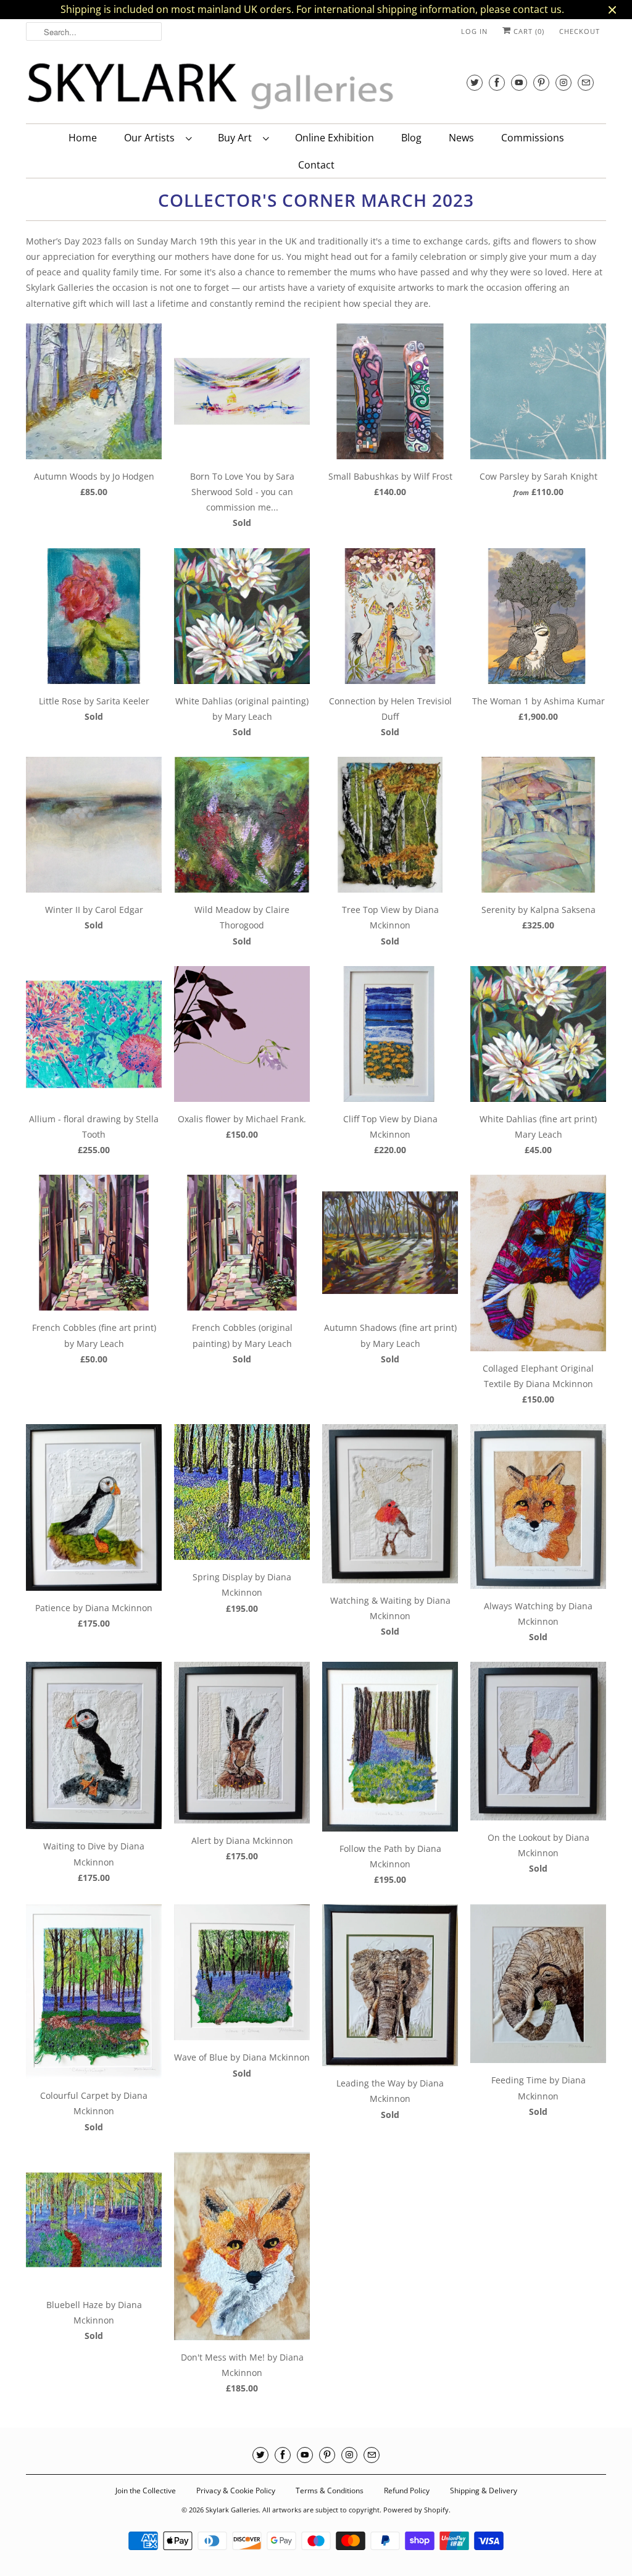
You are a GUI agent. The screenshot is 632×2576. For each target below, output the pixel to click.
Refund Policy (407, 2491)
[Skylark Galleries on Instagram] (563, 82)
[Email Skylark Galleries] (586, 82)
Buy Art (237, 138)
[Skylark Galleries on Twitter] (475, 82)
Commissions (533, 138)
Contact (316, 165)
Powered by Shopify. (417, 2510)
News (461, 138)
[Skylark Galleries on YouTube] (519, 82)
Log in (474, 31)
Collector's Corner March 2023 (316, 200)
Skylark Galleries (232, 2510)
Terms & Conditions (330, 2491)
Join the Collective (146, 2491)
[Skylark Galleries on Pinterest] (541, 82)
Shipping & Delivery (484, 2491)
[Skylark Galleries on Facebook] (497, 82)
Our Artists (152, 138)
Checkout (580, 31)
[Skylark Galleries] (211, 87)
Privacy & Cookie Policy (236, 2491)
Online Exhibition (335, 138)
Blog (411, 138)
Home (83, 138)
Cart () (528, 31)
